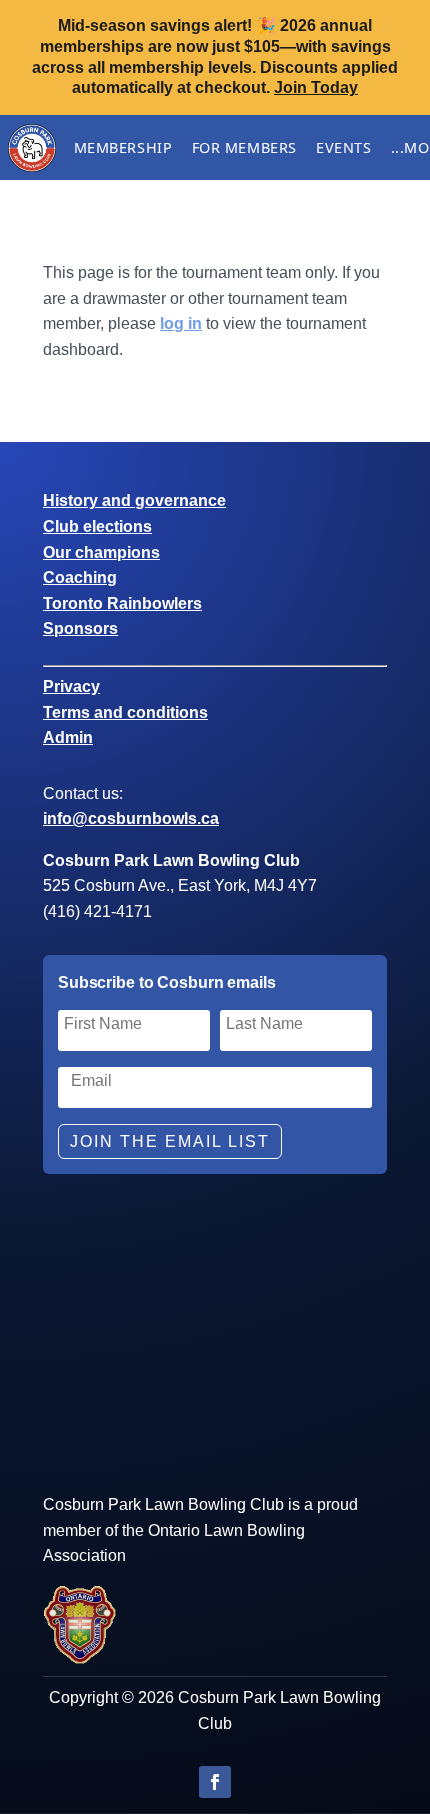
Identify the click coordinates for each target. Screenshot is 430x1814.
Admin (68, 737)
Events (343, 147)
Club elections (97, 526)
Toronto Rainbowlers (122, 603)
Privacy (71, 686)
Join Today (316, 87)
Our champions (101, 552)
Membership (123, 147)
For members (244, 147)
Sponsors (80, 628)
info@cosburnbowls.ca (131, 818)
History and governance (134, 500)
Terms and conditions (125, 712)
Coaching (80, 577)
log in (181, 323)
